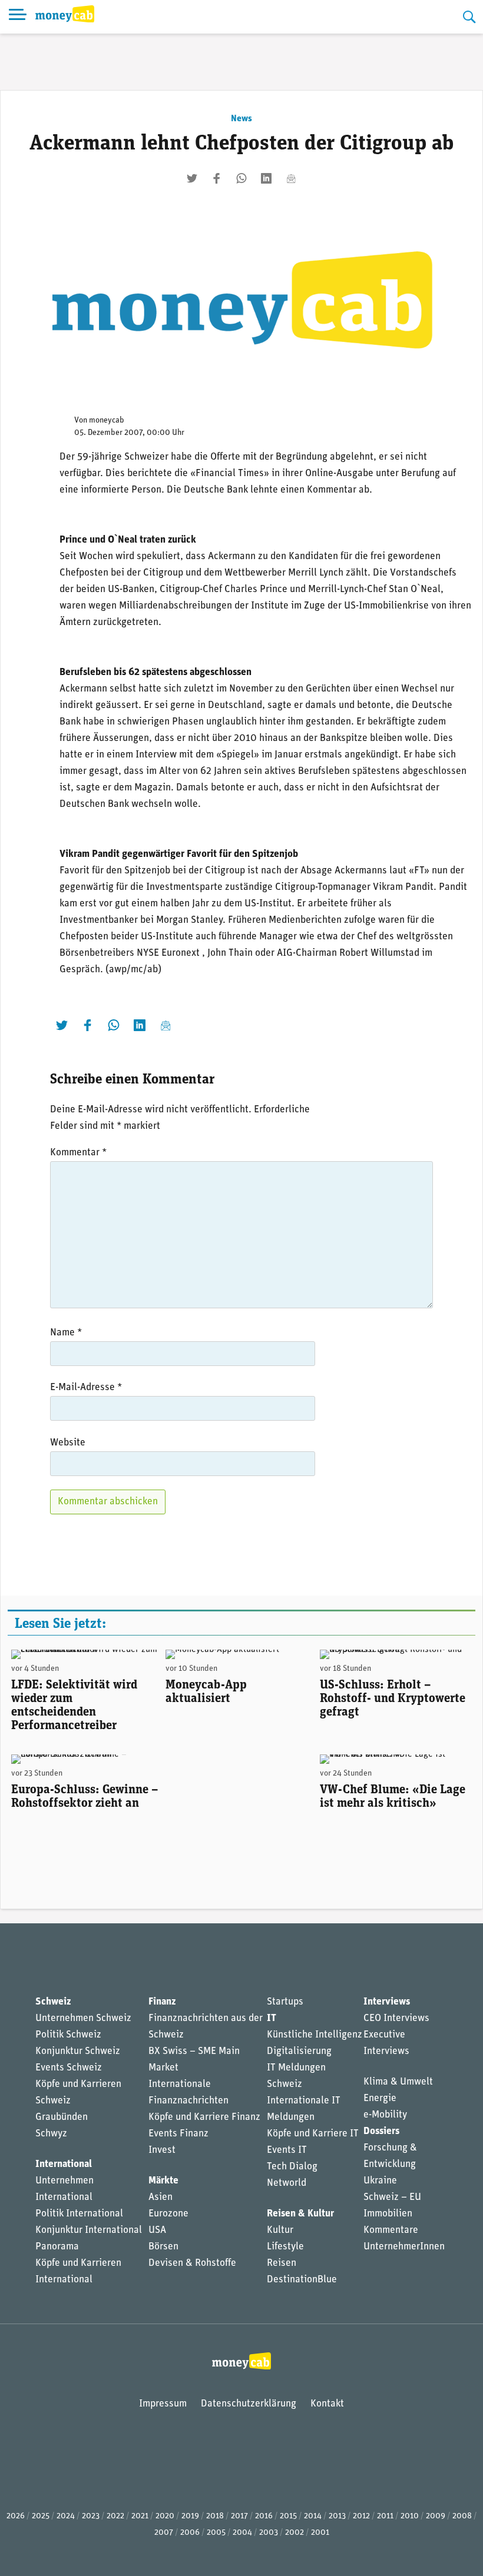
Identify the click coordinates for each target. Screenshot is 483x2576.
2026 (16, 2516)
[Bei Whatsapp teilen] (241, 178)
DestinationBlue (302, 2280)
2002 (295, 2533)
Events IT (287, 2150)
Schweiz (53, 2002)
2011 (385, 2516)
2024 (66, 2516)
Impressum (163, 2404)
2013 (337, 2516)
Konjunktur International (89, 2230)
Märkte (163, 2181)
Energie (380, 2098)
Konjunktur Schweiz (78, 2051)
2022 (115, 2516)
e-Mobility (385, 2115)
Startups (285, 2002)
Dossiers (381, 2131)
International (64, 2164)
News (241, 119)
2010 (410, 2516)
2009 (436, 2516)
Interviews (387, 2002)
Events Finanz (178, 2134)
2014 (313, 2516)
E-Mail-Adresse (86, 1387)
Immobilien (388, 2214)
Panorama (57, 2247)
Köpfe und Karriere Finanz (204, 2117)
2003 (269, 2533)
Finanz (162, 2002)
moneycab (107, 421)
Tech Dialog (292, 2167)
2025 (41, 2516)
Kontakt (327, 2404)
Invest (162, 2150)
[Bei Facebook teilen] (217, 178)
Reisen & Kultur (300, 2214)
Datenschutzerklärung (249, 2404)
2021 (140, 2516)
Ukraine (380, 2181)
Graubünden (62, 2117)
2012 (361, 2516)
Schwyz (51, 2134)
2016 (264, 2516)
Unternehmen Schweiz (83, 2018)
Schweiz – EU (392, 2197)
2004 (242, 2533)
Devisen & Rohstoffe (192, 2263)
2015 (288, 2516)
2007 (164, 2533)
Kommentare (391, 2230)
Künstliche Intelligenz (315, 2035)
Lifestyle (285, 2247)
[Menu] (18, 17)
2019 (190, 2516)
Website (68, 1443)
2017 (239, 2516)
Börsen (163, 2247)
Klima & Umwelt (398, 2082)
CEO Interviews (396, 2018)
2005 (216, 2533)
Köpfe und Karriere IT (313, 2134)
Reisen (282, 2263)
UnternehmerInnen (404, 2247)
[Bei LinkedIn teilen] (266, 178)
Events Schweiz (69, 2068)
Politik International (79, 2214)
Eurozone (168, 2214)
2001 (320, 2533)
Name (66, 1333)
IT (272, 2018)
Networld (287, 2183)
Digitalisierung (299, 2051)
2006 (190, 2533)
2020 (165, 2516)
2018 (215, 2516)
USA (157, 2230)
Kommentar (78, 1153)
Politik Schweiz (68, 2035)
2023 (91, 2516)
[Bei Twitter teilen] (192, 178)
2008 (462, 2516)
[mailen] (291, 178)
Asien (161, 2197)
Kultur (280, 2230)
